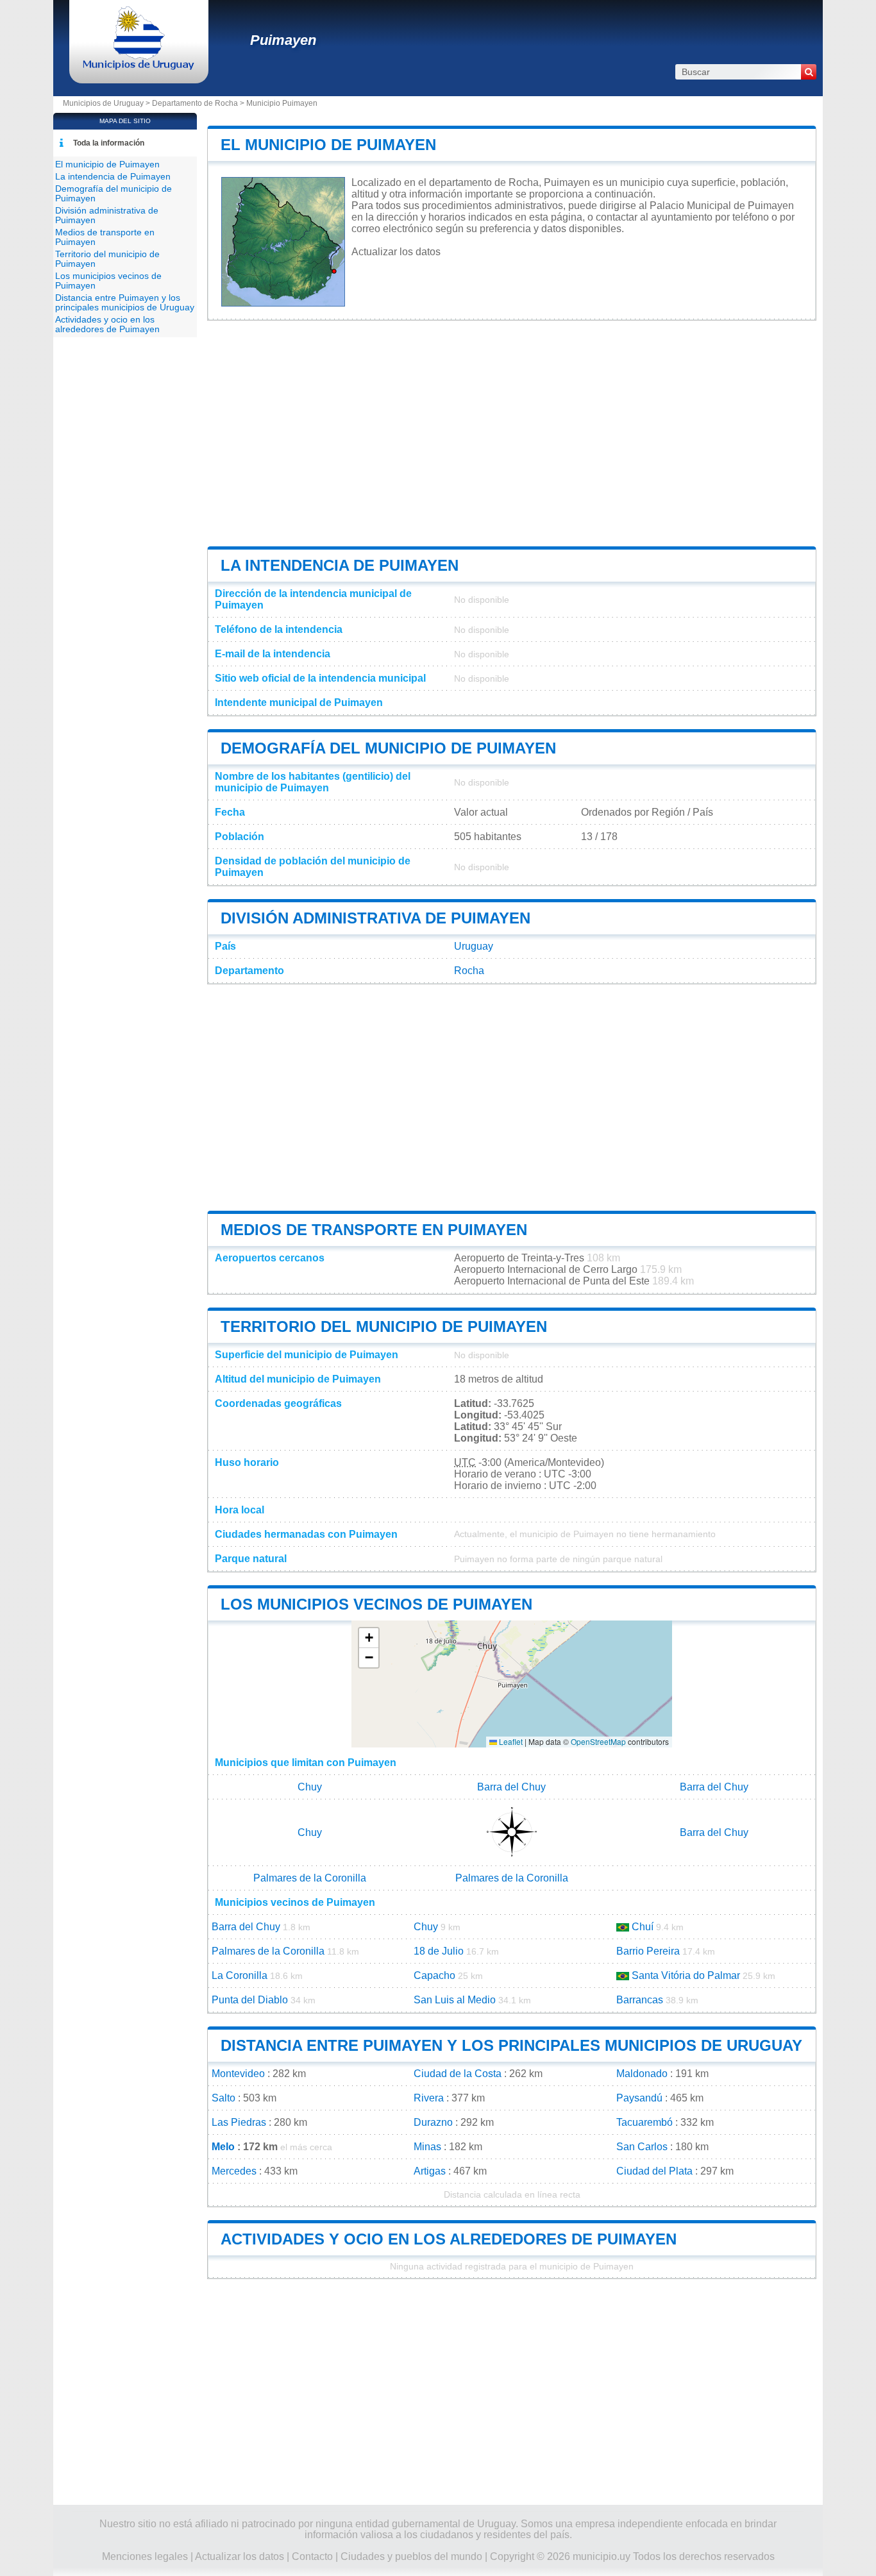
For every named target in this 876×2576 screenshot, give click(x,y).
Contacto (312, 2556)
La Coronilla (240, 1975)
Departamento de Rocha (195, 103)
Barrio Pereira (648, 1951)
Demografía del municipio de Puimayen (388, 748)
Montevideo (238, 2074)
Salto (223, 2098)
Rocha (469, 971)
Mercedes (234, 2171)
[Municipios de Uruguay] (139, 67)
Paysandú (639, 2098)
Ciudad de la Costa (458, 2074)
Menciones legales (145, 2556)
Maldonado (642, 2074)
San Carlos (642, 2147)
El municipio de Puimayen (328, 145)
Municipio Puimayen (282, 103)
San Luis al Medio (455, 2000)
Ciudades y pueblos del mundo (411, 2556)
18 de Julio (439, 1951)
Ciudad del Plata (654, 2171)
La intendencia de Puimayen (340, 565)
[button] (369, 1638)
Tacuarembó (644, 2122)
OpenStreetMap (598, 1741)
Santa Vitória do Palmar (686, 1975)
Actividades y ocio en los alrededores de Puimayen (449, 2239)
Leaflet (510, 1741)
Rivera (429, 2098)
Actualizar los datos (396, 252)
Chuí (643, 1927)
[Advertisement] (512, 434)
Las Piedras (239, 2122)
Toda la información (109, 143)
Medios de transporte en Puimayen (374, 1230)
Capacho (434, 1975)
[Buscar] (809, 72)
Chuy (310, 1787)
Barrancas (640, 2000)
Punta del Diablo (250, 2000)
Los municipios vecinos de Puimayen (376, 1604)
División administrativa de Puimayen (375, 918)
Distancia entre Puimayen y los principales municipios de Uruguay (511, 2045)
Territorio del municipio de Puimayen (384, 1326)
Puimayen (283, 40)
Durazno (433, 2122)
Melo (223, 2147)
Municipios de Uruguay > (107, 103)
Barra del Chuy (511, 1787)
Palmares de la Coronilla (310, 1878)
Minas (427, 2147)
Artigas (430, 2171)
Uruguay (474, 946)
